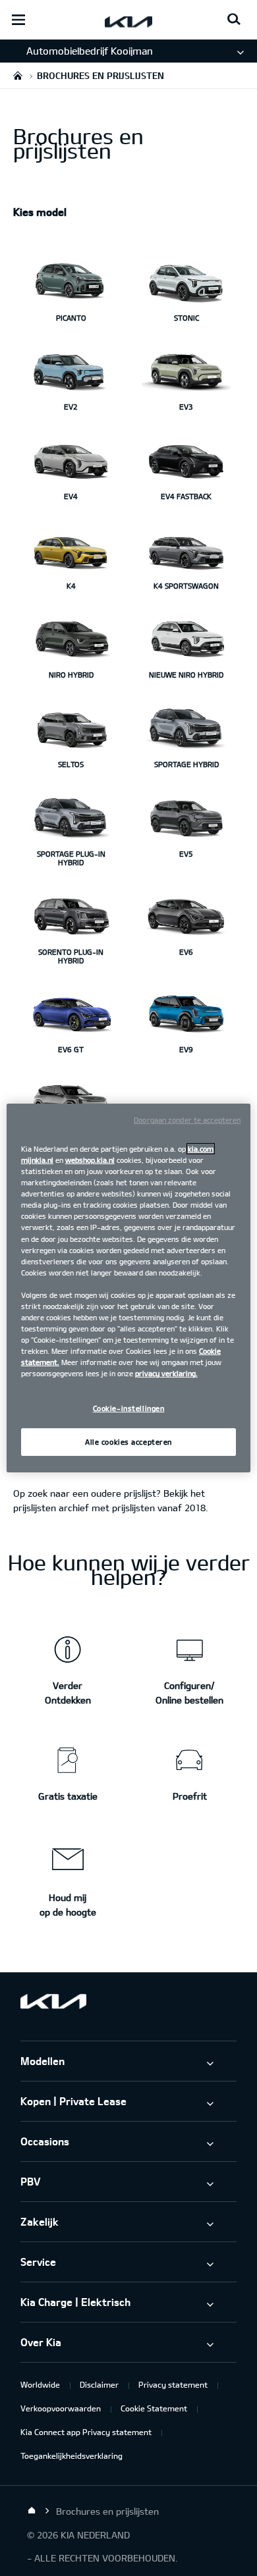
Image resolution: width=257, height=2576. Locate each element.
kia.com (201, 1149)
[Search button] (234, 20)
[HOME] (18, 75)
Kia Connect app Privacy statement (86, 2432)
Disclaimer (99, 2384)
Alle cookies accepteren (128, 1442)
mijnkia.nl (37, 1160)
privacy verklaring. (166, 1373)
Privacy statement (173, 2384)
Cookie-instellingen (129, 1408)
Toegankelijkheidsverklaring (71, 2455)
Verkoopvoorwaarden (61, 2408)
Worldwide (40, 2384)
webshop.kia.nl (90, 1160)
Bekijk (176, 1493)
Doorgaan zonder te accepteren (187, 1120)
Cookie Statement (154, 2408)
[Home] (32, 2511)
